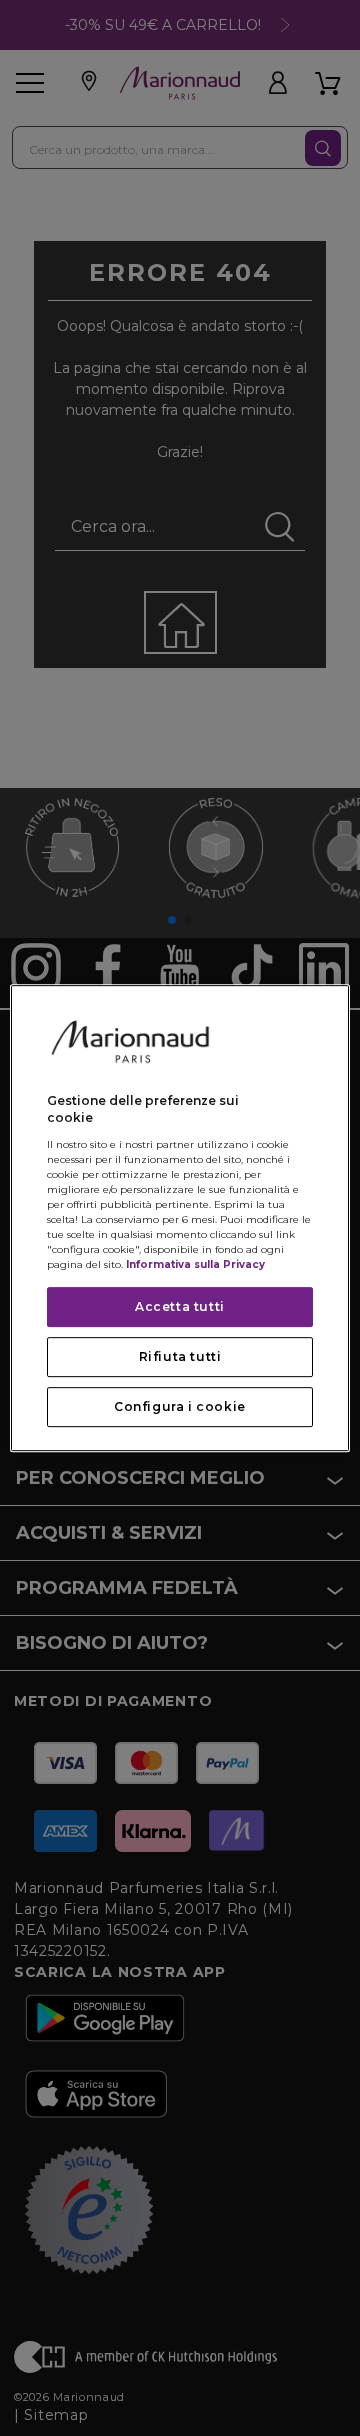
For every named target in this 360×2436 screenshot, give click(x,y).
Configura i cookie (180, 1406)
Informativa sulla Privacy (195, 1264)
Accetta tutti (180, 1306)
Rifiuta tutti (180, 1356)
